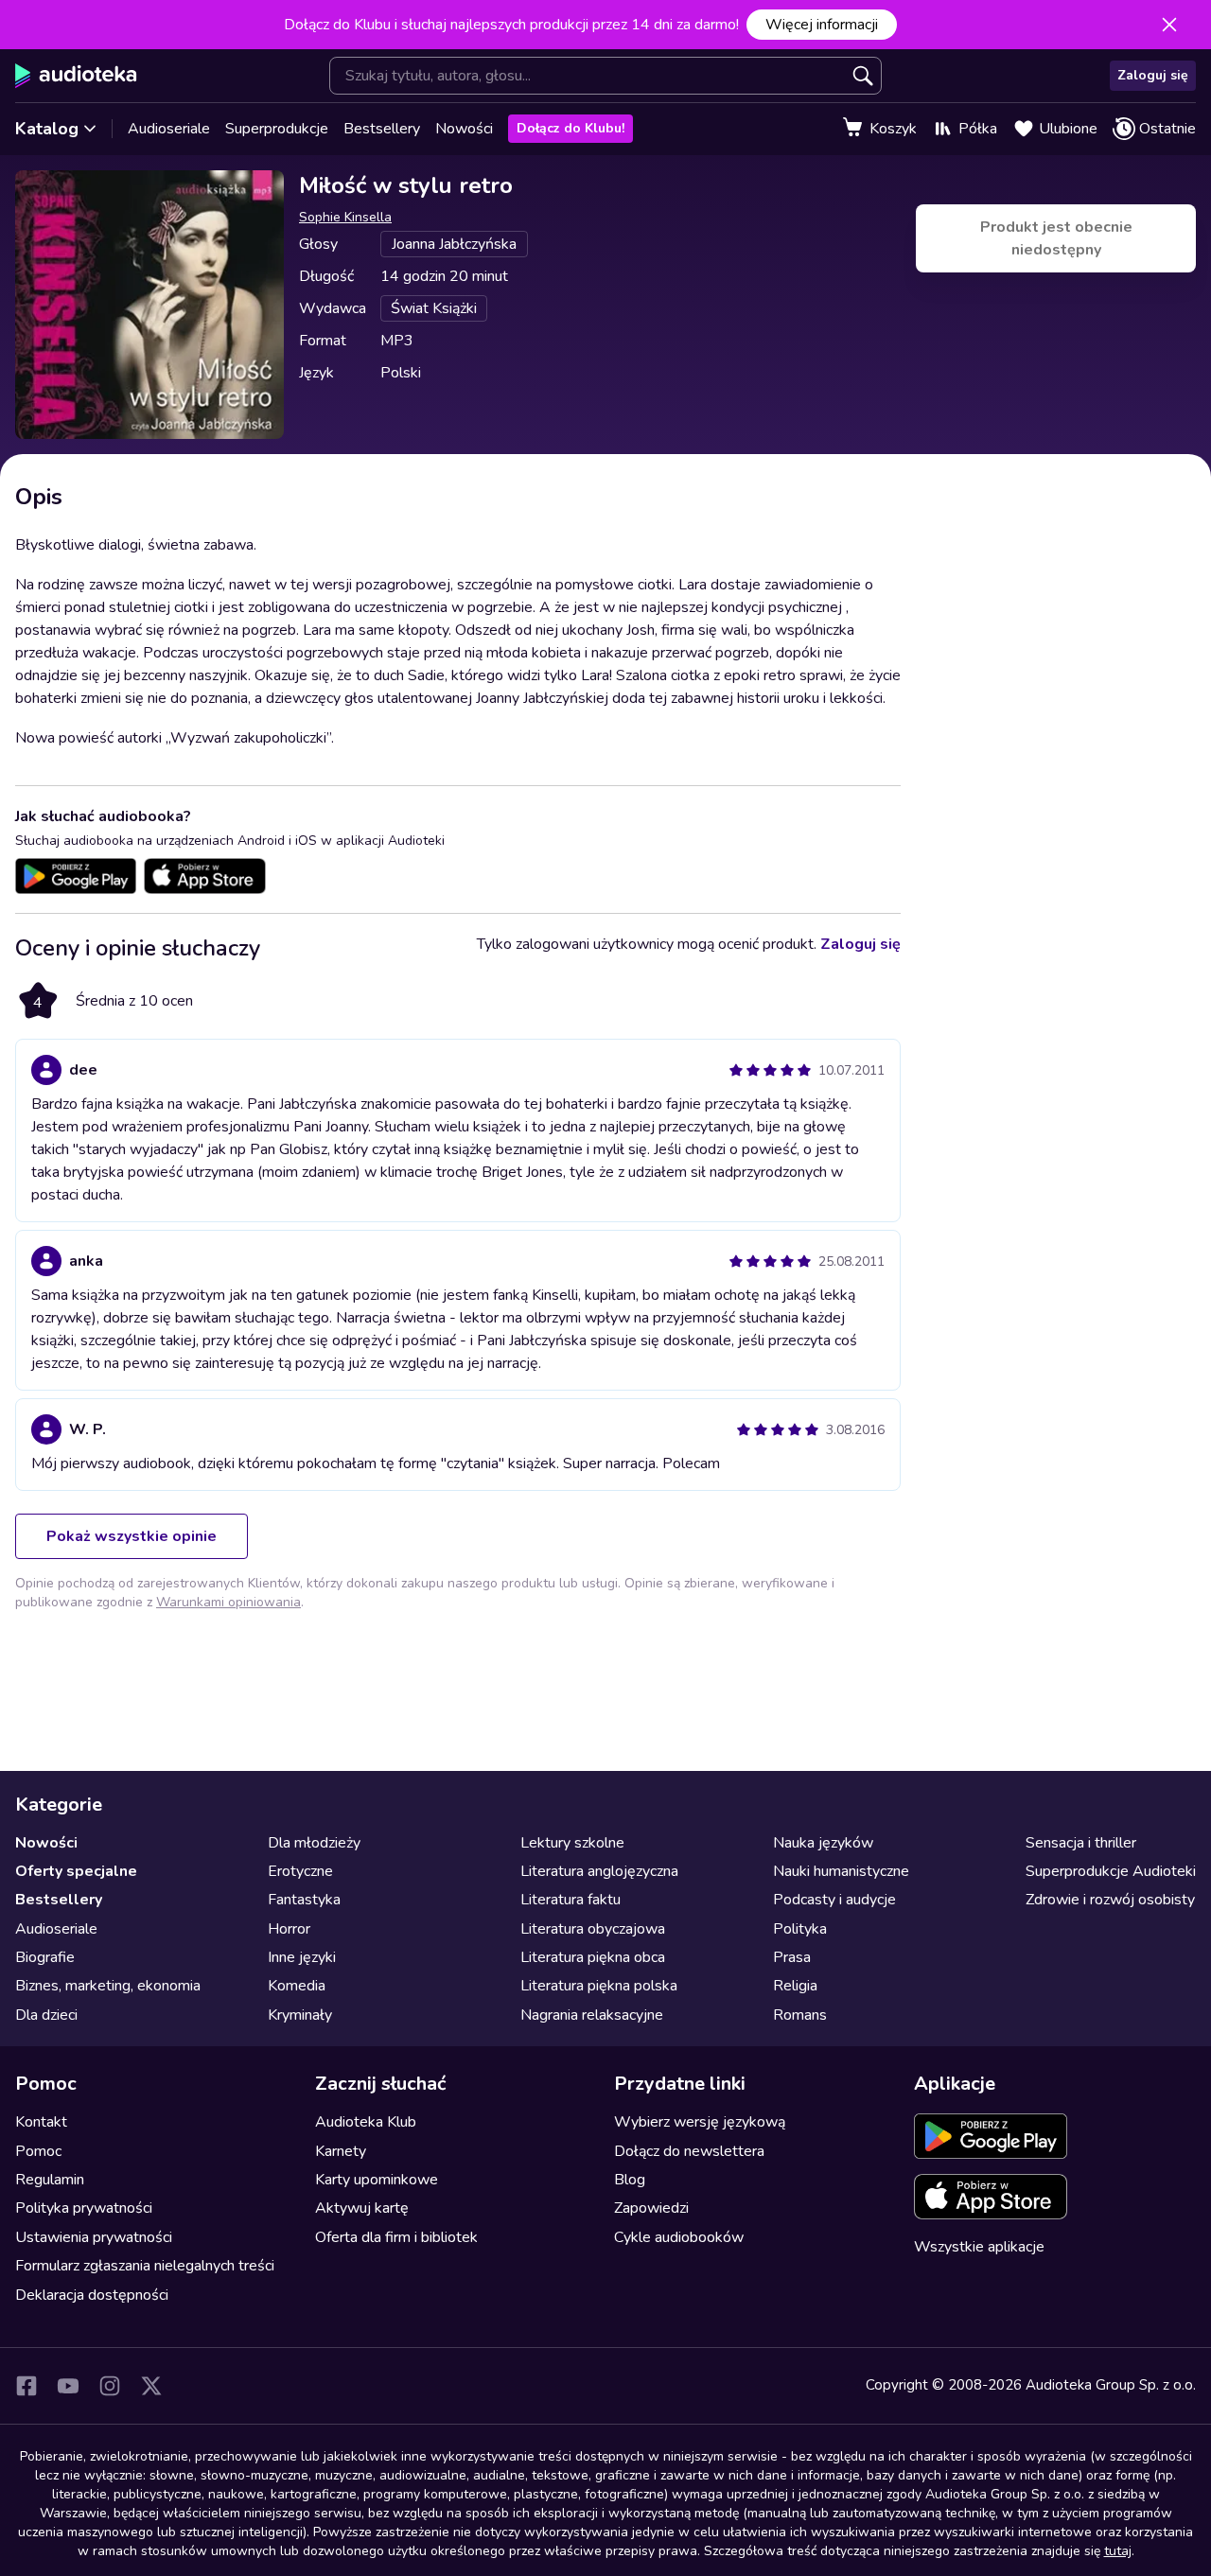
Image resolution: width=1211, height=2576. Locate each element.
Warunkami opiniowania (228, 1602)
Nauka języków (823, 1843)
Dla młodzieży (314, 1843)
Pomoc (38, 2151)
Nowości (464, 129)
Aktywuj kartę (362, 2208)
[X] (151, 2386)
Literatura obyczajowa (593, 1929)
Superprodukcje (277, 129)
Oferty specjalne (76, 1871)
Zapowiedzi (651, 2208)
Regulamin (50, 2180)
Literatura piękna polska (599, 1986)
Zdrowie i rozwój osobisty (1110, 1900)
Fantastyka (304, 1900)
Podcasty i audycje (834, 1900)
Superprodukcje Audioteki (1111, 1871)
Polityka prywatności (84, 2208)
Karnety (341, 2151)
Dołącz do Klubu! (570, 128)
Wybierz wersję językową (700, 2122)
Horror (289, 1929)
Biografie (45, 1957)
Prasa (792, 1957)
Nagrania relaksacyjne (592, 2015)
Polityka (800, 1929)
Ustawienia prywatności (94, 2237)
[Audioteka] (76, 76)
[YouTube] (68, 2386)
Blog (630, 2180)
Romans (800, 2015)
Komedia (297, 1986)
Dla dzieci (46, 2015)
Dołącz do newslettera (689, 2151)
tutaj (1118, 2551)
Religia (795, 1986)
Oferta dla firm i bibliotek (396, 2237)
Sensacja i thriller (1081, 1843)
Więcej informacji (822, 25)
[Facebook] (26, 2386)
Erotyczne (300, 1871)
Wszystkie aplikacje (979, 2247)
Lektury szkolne (572, 1843)
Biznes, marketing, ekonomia (108, 1986)
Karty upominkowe (377, 2180)
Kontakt (41, 2122)
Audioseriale (169, 129)
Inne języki (302, 1957)
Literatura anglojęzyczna (599, 1871)
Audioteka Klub (366, 2122)
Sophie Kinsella (345, 217)
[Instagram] (110, 2386)
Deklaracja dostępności (92, 2295)
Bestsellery (382, 129)
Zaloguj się (1153, 75)
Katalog (47, 129)
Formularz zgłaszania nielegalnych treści (145, 2266)
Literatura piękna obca (593, 1957)
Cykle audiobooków (679, 2237)
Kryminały (300, 2015)
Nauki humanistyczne (841, 1871)
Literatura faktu (570, 1900)
